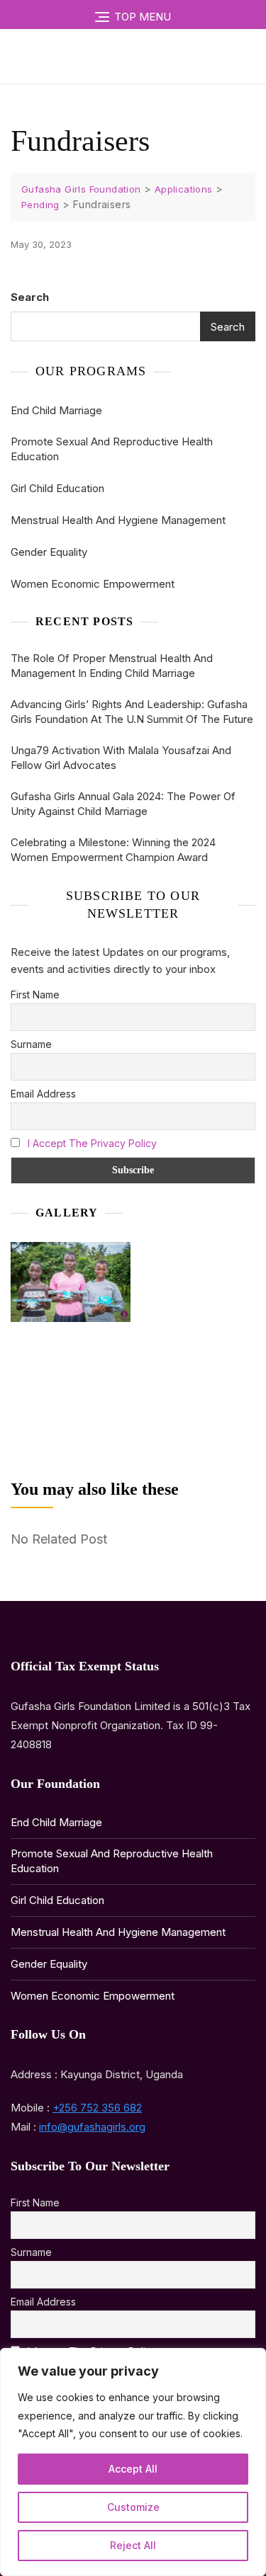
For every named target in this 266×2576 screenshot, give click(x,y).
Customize (133, 2507)
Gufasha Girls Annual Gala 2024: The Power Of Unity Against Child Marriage (123, 804)
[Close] (251, 2360)
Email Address (43, 1094)
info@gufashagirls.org (92, 2127)
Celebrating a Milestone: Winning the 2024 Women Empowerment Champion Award (113, 850)
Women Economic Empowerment (93, 584)
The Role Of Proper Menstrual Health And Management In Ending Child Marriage (112, 666)
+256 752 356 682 (97, 2108)
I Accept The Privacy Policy (92, 1143)
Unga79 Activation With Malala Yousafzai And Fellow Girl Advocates (121, 758)
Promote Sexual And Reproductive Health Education (112, 449)
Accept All (133, 2469)
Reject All (133, 2545)
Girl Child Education (57, 488)
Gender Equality (49, 552)
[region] (133, 2462)
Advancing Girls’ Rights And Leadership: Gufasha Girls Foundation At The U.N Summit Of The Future (132, 712)
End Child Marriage (56, 410)
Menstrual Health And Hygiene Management (118, 520)
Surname (31, 1044)
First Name (35, 995)
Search (30, 297)
